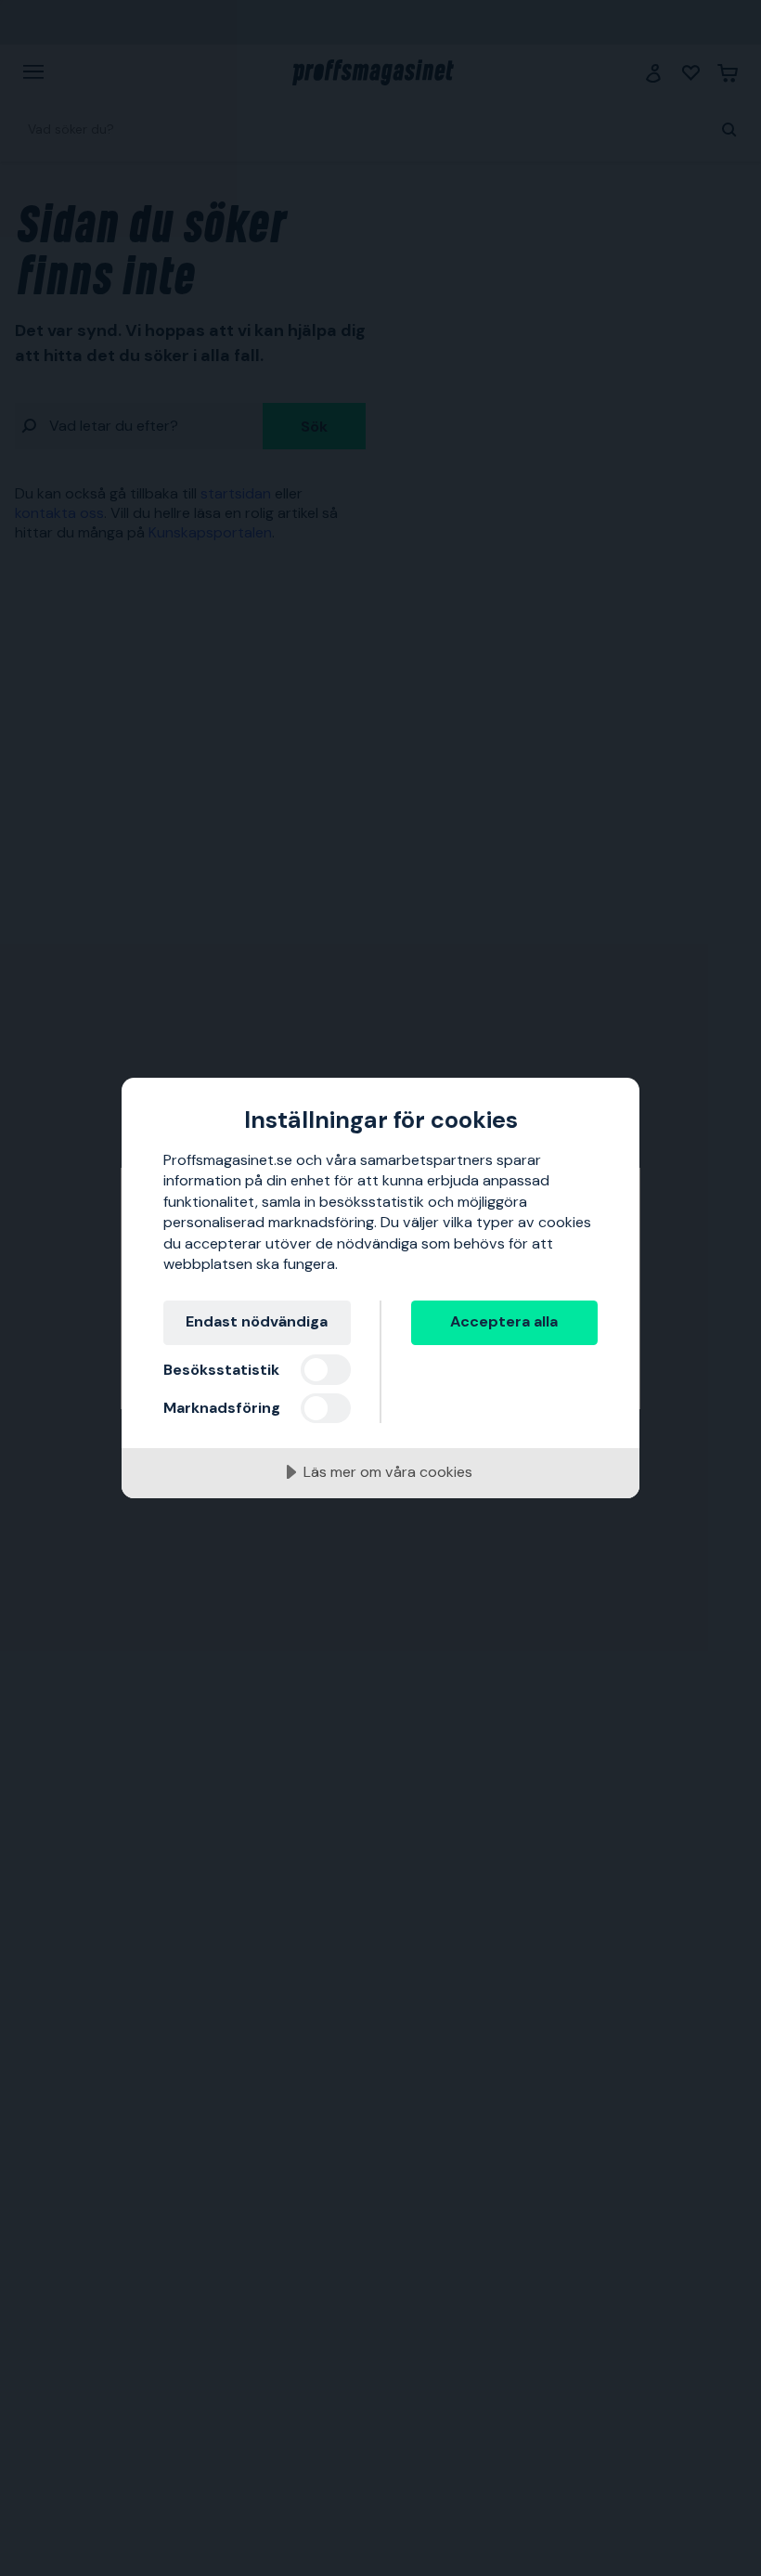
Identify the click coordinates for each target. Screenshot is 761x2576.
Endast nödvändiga (257, 1321)
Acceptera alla (504, 1321)
